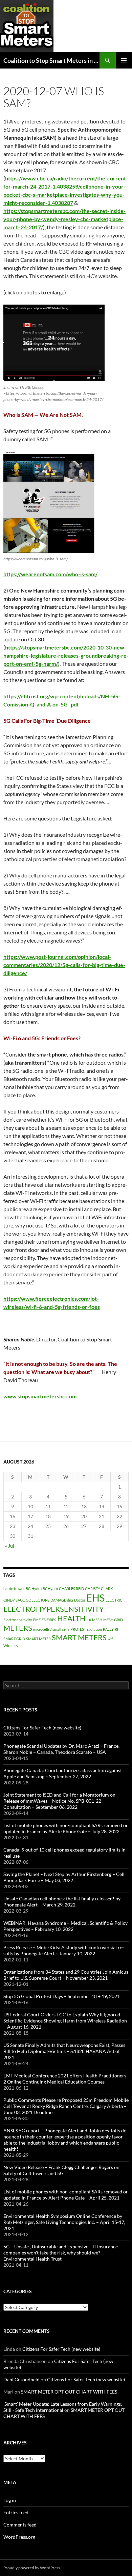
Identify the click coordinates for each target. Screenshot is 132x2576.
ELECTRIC (114, 1600)
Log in (10, 2500)
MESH (97, 1620)
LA (89, 1620)
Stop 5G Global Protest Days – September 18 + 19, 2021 (62, 1996)
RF (117, 1629)
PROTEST (78, 1629)
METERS (18, 1628)
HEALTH (71, 1618)
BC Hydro (34, 1589)
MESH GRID (113, 1620)
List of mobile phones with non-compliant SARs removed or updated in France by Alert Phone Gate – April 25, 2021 (66, 2195)
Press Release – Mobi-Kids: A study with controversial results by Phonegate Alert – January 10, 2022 (64, 1950)
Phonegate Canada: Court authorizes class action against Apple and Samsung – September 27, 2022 (63, 1773)
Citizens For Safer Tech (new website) (42, 1728)
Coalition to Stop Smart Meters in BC (51, 60)
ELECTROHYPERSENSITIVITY (54, 1609)
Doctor (80, 1600)
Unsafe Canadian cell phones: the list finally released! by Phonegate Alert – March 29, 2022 (62, 1902)
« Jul (10, 1546)
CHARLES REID (71, 1589)
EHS (95, 1598)
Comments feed (20, 2525)
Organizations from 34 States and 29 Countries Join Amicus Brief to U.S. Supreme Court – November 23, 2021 (66, 1975)
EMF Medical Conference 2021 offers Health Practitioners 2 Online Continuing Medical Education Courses (65, 2079)
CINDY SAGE (14, 1600)
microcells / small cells (51, 1629)
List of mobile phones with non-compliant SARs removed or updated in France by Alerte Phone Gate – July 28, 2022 (66, 1828)
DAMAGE (58, 1600)
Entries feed (16, 2512)
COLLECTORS (38, 1600)
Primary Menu (124, 60)
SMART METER (38, 1639)
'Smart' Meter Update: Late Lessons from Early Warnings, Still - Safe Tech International (63, 2407)
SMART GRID (14, 1639)
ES (44, 1620)
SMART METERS (79, 1637)
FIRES (51, 1620)
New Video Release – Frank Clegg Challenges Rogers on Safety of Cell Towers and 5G (61, 2170)
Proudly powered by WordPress (32, 2568)
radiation (94, 1629)
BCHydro (50, 1589)
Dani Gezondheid (21, 2379)
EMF (37, 1620)
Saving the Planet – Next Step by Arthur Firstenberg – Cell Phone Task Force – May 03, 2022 (64, 1877)
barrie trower (14, 1589)
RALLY (108, 1629)
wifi (111, 1639)
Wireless (11, 1645)
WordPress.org (19, 2537)
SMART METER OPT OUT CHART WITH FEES (69, 2392)
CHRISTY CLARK (99, 1589)
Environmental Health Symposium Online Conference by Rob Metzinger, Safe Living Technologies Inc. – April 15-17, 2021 (64, 2222)
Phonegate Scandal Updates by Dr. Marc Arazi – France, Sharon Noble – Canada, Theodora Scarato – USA (61, 1749)
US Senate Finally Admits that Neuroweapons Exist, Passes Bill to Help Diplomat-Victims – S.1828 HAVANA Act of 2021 (64, 2051)
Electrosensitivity (18, 1620)
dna (70, 1600)
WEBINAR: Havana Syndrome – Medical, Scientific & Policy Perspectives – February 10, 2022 (65, 1926)
